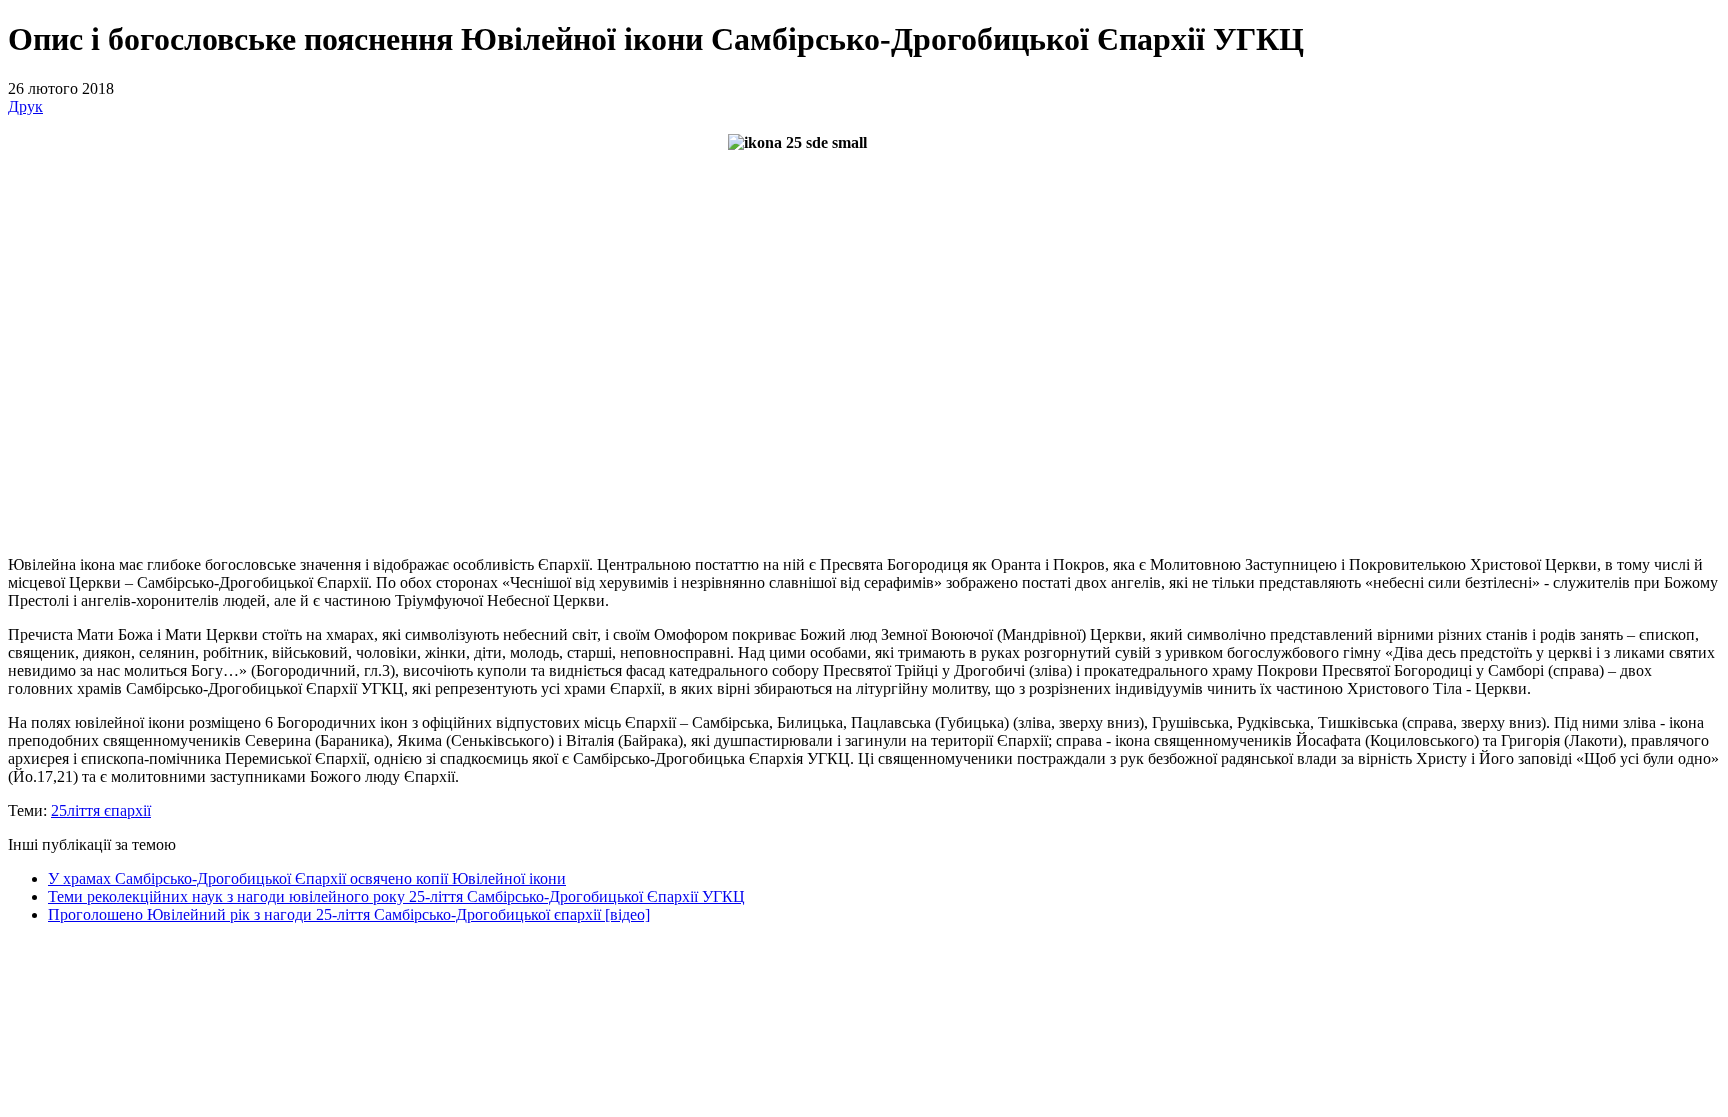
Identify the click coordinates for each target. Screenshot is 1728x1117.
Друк (25, 106)
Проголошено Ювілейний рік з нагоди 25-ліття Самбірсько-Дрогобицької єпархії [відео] (349, 914)
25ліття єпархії (101, 810)
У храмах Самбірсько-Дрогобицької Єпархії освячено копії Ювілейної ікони (307, 878)
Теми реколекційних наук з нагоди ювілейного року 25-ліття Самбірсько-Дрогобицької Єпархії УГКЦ (396, 896)
